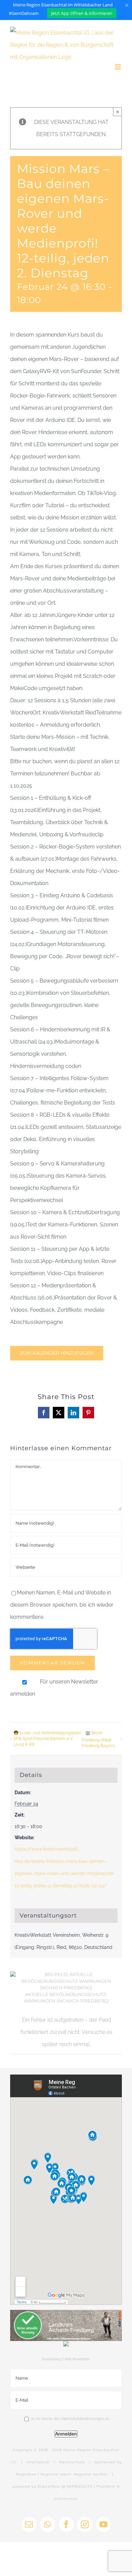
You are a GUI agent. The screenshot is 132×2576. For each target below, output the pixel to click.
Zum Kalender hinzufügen (57, 1353)
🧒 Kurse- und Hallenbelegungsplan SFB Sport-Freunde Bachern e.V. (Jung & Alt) (47, 1738)
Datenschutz (72, 2462)
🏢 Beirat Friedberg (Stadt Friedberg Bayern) (98, 1739)
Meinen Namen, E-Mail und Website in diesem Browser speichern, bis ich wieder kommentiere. (62, 1605)
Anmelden (66, 2434)
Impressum (38, 2462)
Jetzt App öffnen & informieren (82, 13)
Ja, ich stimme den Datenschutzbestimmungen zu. (70, 2419)
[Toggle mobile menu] (118, 67)
